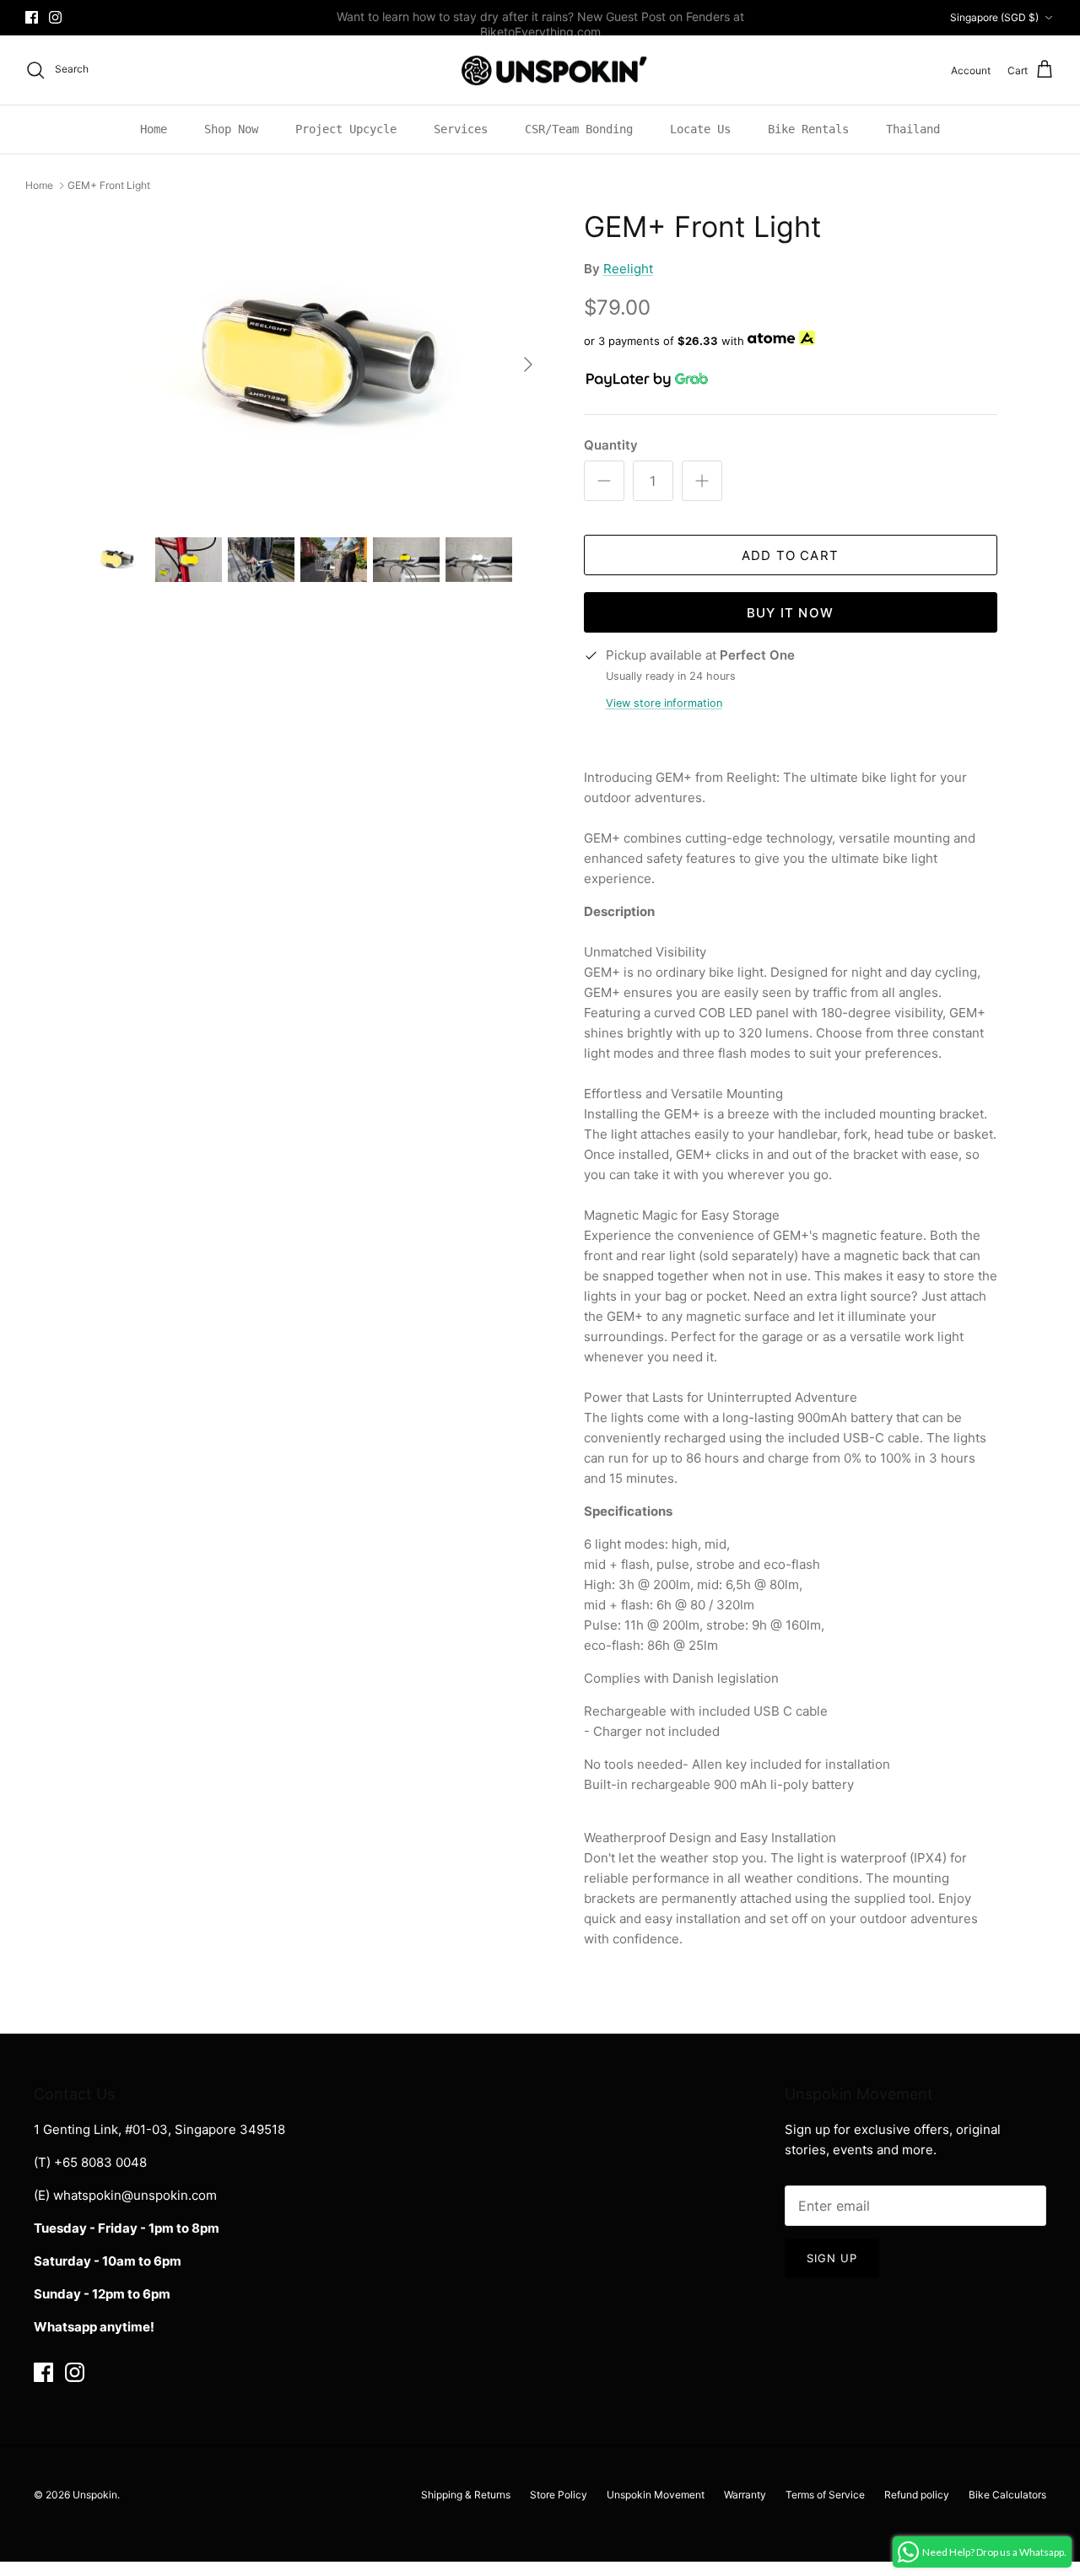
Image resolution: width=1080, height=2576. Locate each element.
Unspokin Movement (656, 2495)
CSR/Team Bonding (579, 129)
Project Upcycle (346, 129)
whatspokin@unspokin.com (135, 2195)
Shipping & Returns (466, 2495)
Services (461, 129)
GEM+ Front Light (109, 185)
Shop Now (231, 129)
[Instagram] (55, 17)
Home (154, 129)
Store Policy (559, 2495)
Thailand (913, 129)
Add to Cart (790, 555)
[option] (315, 364)
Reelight (628, 269)
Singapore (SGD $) (994, 17)
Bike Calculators (1007, 2495)
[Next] (528, 364)
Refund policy (917, 2495)
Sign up (832, 2258)
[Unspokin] (540, 70)
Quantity (611, 445)
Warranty (745, 2495)
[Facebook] (32, 17)
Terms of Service (825, 2495)
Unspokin (95, 2495)
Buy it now (790, 613)
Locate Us (700, 129)
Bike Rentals (808, 129)
